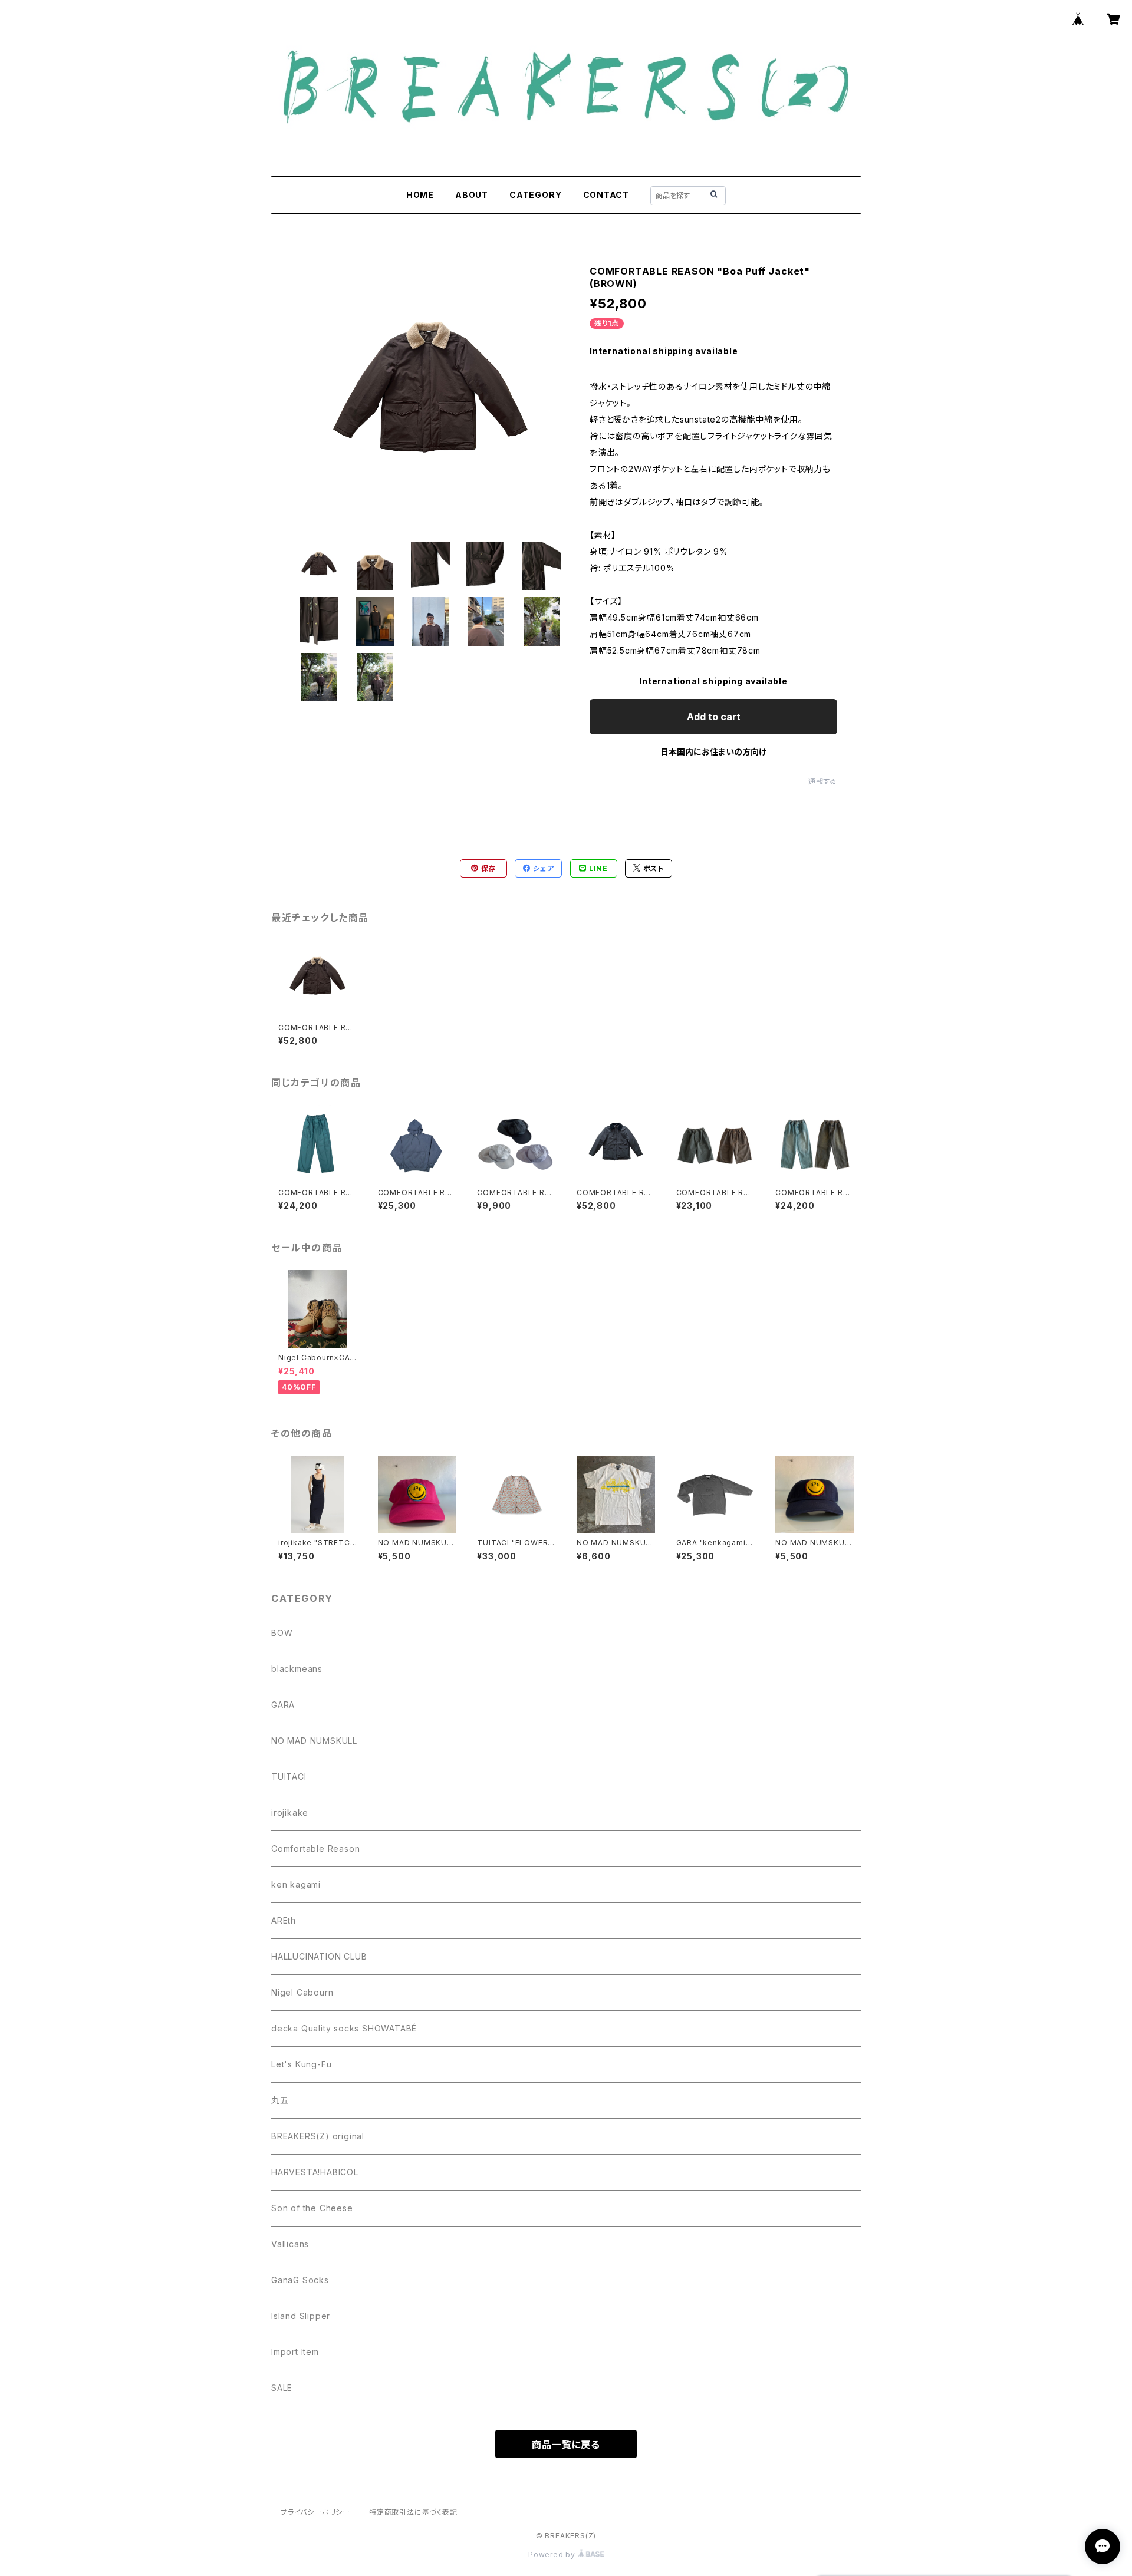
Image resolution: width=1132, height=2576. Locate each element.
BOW (282, 1633)
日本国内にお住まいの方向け (713, 752)
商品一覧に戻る (566, 2445)
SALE (282, 2388)
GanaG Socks (300, 2280)
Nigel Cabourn (302, 1992)
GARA (283, 1705)
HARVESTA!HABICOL (315, 2172)
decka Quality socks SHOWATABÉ (344, 2028)
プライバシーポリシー (315, 2512)
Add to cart (714, 717)
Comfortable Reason (315, 1848)
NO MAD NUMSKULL (314, 1741)
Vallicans (290, 2244)
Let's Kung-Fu (301, 2064)
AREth (284, 1920)
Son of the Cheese (312, 2208)
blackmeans (297, 1669)
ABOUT (472, 195)
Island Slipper (301, 2316)
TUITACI (289, 1777)
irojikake (290, 1813)
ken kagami (296, 1884)
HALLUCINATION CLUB (319, 1956)
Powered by (553, 2554)
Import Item (295, 2352)
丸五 (280, 2100)
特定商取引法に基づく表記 (413, 2512)
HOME (420, 195)
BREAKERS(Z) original (318, 2136)
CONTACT (606, 195)
